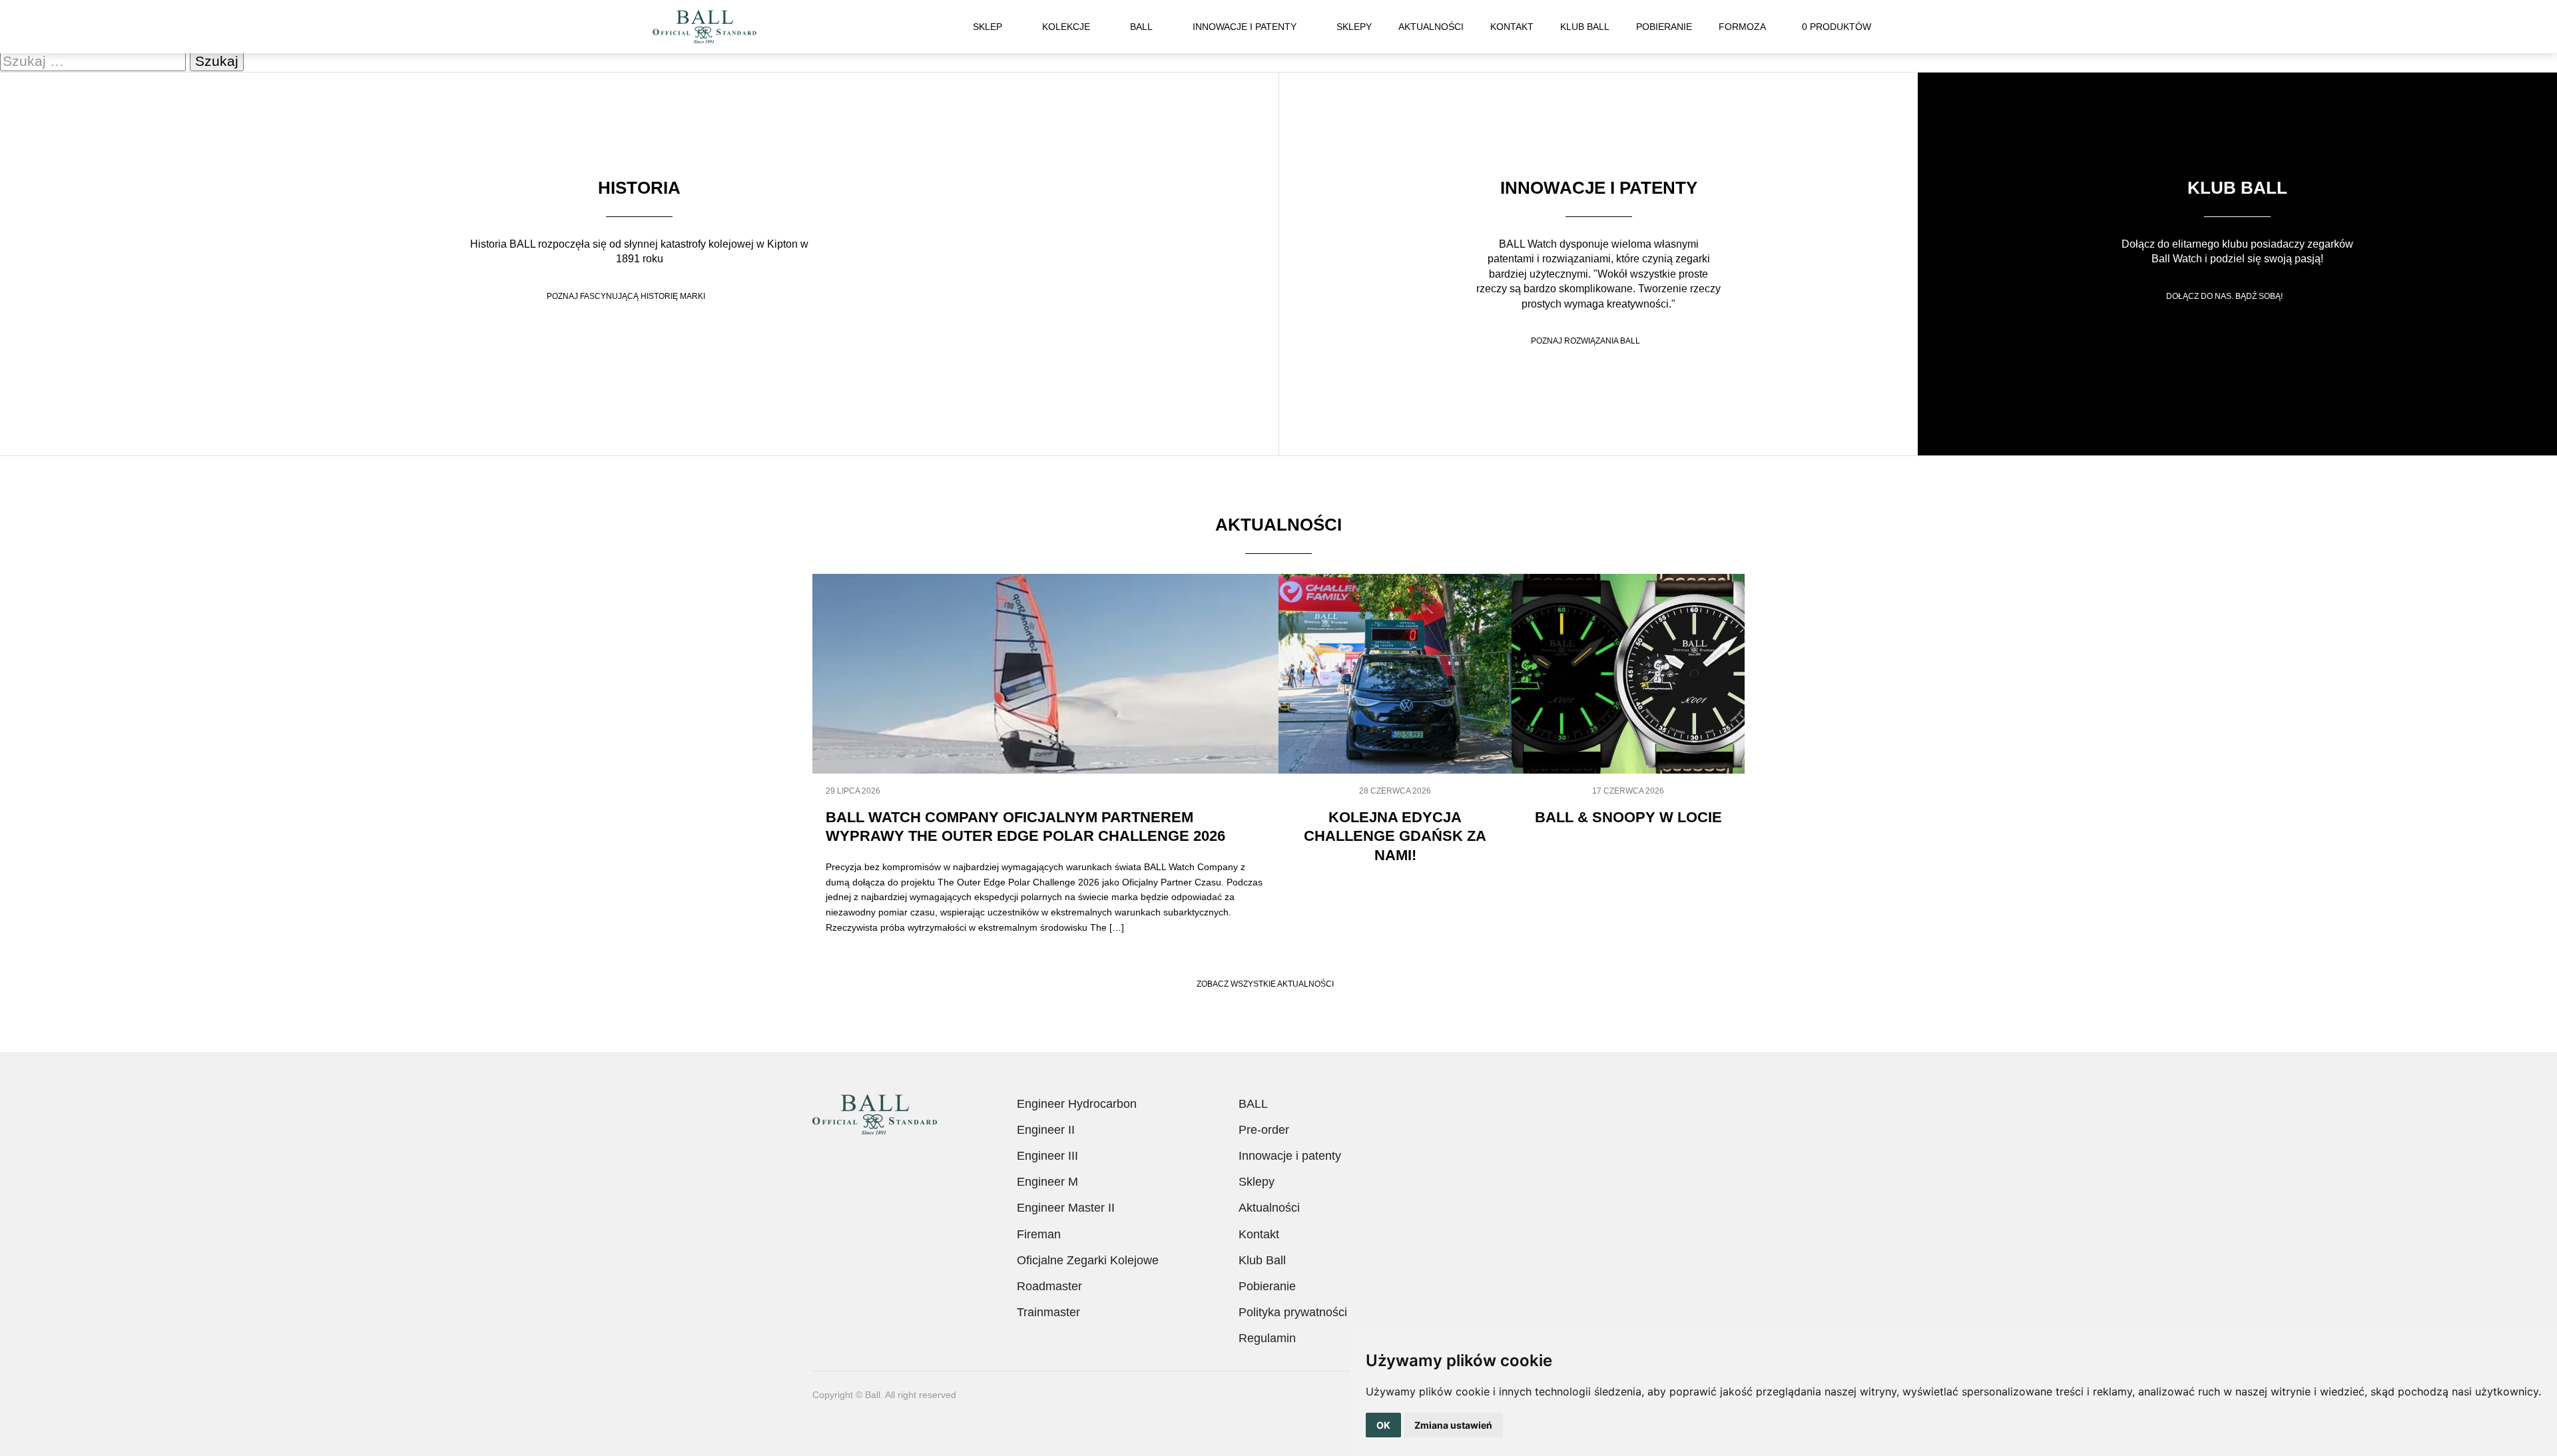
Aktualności (1431, 27)
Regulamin (1267, 1338)
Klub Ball (1585, 27)
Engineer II (1046, 1130)
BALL (1141, 27)
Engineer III (1047, 1156)
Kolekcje (1066, 27)
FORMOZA (1742, 27)
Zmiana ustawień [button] (1453, 1425)
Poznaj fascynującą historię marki (626, 296)
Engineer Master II (1066, 1208)
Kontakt (1512, 27)
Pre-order (1264, 1130)
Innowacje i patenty (1245, 27)
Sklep (988, 27)
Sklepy (1354, 27)
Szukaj (1898, 27)
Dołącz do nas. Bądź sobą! (2224, 296)
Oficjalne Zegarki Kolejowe (1088, 1260)
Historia (639, 188)
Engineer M (1047, 1182)
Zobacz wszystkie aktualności (1265, 984)
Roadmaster (1049, 1286)
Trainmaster (1048, 1312)
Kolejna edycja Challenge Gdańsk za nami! (1395, 836)
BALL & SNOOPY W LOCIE (1628, 817)
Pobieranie (1664, 27)
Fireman (1039, 1234)
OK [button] (1383, 1425)
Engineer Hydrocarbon (1077, 1104)
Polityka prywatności (1293, 1312)
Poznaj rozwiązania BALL (1585, 341)
